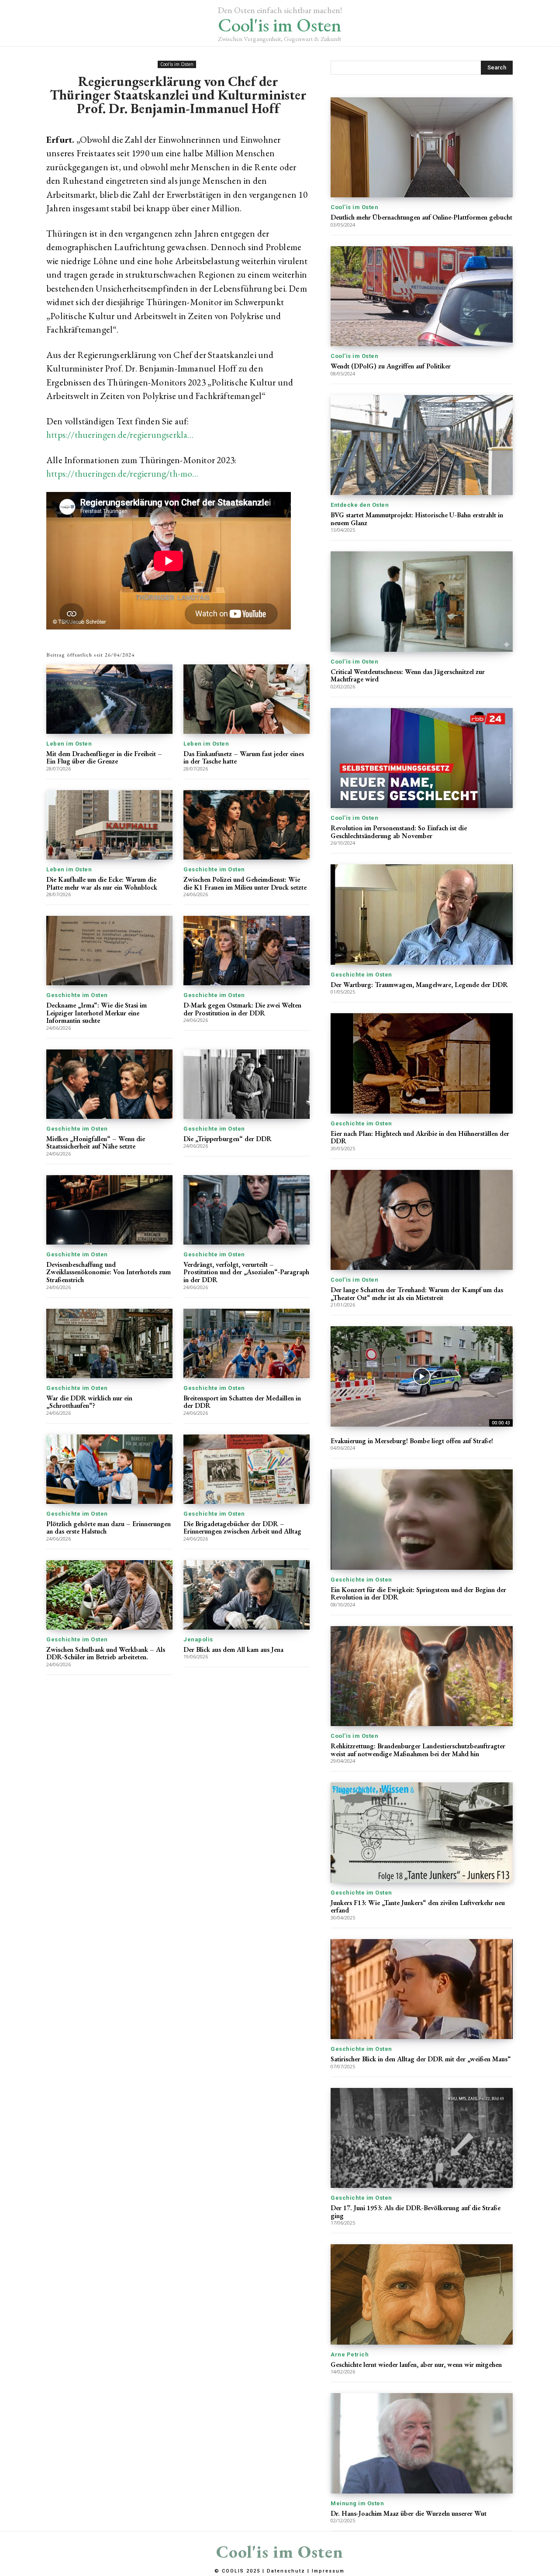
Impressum (328, 2571)
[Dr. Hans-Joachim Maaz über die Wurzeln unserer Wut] (422, 2443)
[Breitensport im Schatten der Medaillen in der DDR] (247, 1343)
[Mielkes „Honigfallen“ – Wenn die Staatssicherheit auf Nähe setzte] (109, 1084)
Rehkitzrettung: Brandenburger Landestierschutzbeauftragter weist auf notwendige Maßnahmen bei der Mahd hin (418, 1750)
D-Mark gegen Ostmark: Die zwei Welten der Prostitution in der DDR (242, 1009)
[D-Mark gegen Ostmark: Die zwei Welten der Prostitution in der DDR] (247, 951)
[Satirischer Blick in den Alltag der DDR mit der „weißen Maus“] (422, 1989)
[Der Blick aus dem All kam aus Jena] (247, 1595)
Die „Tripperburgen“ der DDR (228, 1139)
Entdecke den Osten (360, 505)
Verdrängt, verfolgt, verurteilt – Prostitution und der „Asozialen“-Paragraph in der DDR (246, 1272)
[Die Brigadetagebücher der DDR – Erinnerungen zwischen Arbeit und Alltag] (247, 1469)
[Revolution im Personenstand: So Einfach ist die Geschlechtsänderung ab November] (422, 758)
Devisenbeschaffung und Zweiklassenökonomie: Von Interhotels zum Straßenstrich (109, 1272)
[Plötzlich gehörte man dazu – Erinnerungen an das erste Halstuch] (109, 1469)
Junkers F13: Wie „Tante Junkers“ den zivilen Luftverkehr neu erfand (418, 1907)
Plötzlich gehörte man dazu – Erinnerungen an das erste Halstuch (109, 1528)
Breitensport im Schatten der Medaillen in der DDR (242, 1402)
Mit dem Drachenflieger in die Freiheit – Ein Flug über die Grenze (104, 758)
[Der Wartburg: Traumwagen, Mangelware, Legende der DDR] (422, 914)
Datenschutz (286, 2571)
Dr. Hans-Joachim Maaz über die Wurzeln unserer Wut (409, 2513)
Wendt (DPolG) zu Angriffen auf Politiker (391, 366)
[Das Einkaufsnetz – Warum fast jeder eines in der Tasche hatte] (247, 699)
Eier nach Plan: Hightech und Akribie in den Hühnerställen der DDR (420, 1137)
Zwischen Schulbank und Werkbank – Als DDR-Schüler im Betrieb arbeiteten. (106, 1653)
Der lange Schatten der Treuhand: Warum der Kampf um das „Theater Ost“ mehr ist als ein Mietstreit (417, 1294)
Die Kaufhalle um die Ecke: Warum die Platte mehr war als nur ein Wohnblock (102, 883)
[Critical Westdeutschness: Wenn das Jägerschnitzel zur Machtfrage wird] (422, 601)
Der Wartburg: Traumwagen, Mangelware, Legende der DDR (419, 985)
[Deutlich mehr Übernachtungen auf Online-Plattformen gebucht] (422, 147)
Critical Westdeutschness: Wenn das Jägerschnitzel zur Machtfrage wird (408, 676)
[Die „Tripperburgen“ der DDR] (247, 1084)
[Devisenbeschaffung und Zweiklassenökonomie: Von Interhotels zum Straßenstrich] (109, 1210)
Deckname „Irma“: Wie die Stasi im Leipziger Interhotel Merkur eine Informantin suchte (97, 1013)
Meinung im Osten (357, 2503)
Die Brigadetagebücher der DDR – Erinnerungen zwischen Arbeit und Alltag (242, 1528)
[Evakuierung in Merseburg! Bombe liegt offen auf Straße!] (422, 1376)
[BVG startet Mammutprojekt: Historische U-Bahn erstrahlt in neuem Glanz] (422, 445)
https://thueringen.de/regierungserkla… (120, 435)
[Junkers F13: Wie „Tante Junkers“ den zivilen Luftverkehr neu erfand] (422, 1832)
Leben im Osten (69, 744)
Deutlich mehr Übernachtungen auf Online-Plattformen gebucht (421, 217)
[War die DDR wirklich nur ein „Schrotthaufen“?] (109, 1343)
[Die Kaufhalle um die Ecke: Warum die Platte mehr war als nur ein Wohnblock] (109, 825)
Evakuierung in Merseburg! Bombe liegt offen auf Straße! (412, 1441)
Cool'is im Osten (177, 64)
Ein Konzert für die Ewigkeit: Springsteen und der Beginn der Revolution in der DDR (418, 1594)
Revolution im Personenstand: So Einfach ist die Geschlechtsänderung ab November (399, 832)
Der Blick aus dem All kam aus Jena (233, 1649)
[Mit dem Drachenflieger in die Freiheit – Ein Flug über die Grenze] (109, 699)
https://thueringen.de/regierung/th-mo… (122, 473)
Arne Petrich (350, 2354)
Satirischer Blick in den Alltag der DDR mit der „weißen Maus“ (421, 2059)
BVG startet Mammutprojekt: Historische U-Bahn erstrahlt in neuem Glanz (417, 519)
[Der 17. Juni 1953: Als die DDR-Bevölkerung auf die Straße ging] (422, 2138)
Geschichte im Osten (214, 869)
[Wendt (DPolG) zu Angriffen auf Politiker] (422, 296)
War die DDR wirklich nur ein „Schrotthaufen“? (89, 1402)
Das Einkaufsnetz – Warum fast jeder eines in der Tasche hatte (244, 758)
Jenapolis (198, 1639)
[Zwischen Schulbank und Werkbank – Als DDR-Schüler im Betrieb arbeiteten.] (109, 1595)
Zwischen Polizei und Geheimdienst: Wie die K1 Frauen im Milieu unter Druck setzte (245, 883)
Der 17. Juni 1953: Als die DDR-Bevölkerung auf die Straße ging (416, 2212)
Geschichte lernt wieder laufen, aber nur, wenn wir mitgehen (416, 2364)
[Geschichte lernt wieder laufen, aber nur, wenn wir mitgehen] (422, 2294)
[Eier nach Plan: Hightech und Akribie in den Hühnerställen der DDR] (422, 1063)
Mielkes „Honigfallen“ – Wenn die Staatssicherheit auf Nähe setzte (96, 1143)
